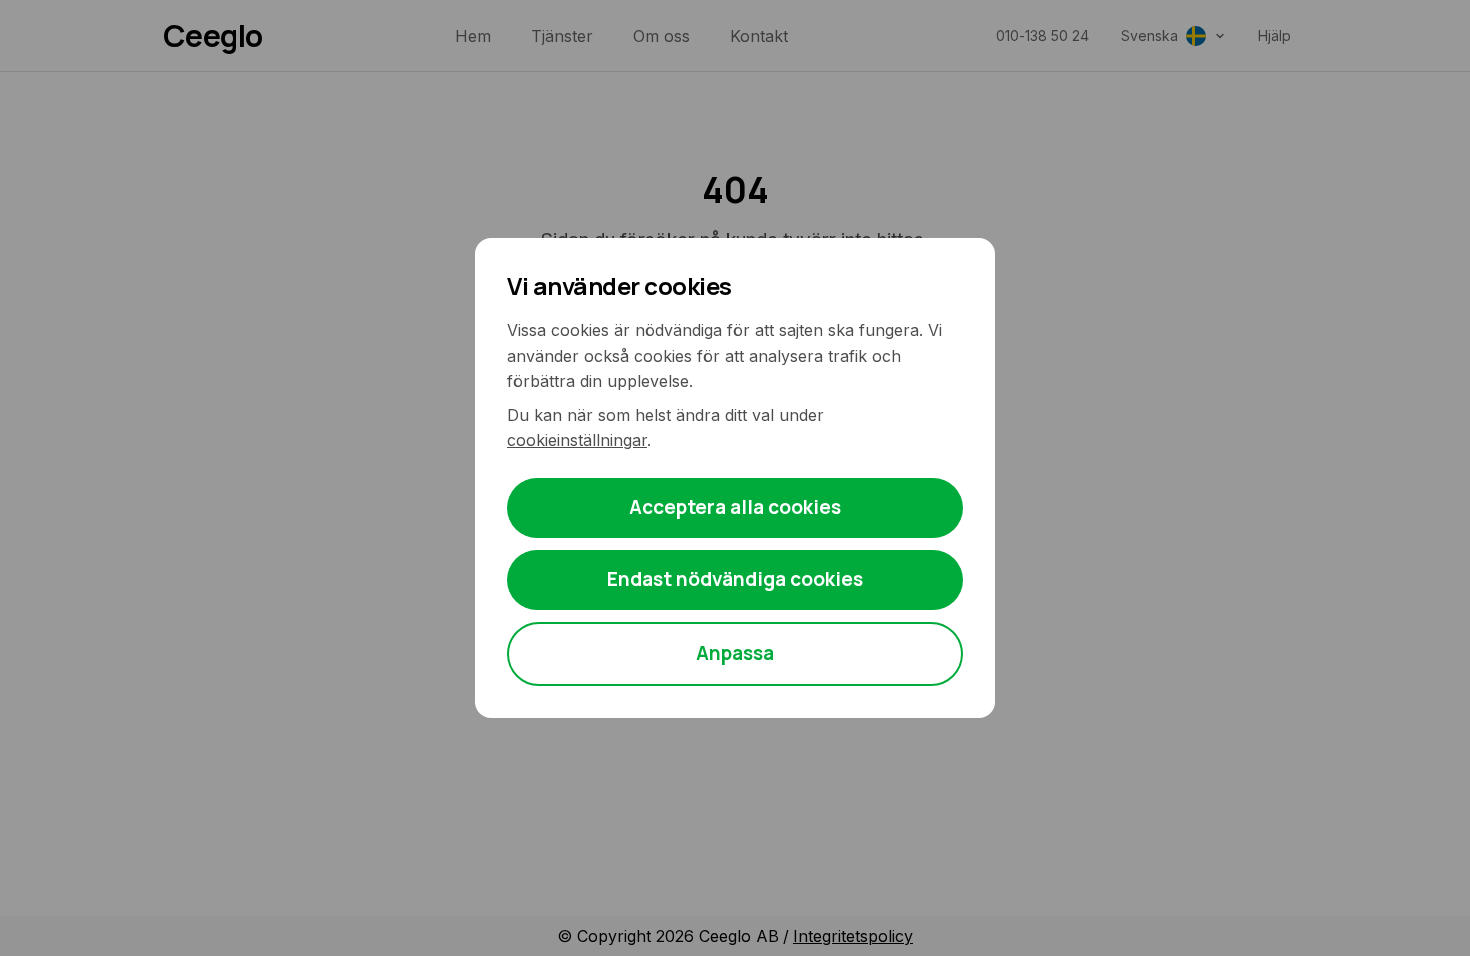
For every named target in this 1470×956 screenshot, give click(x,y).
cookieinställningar (577, 440)
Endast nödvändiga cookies (735, 579)
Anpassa (735, 653)
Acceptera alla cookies (735, 507)
